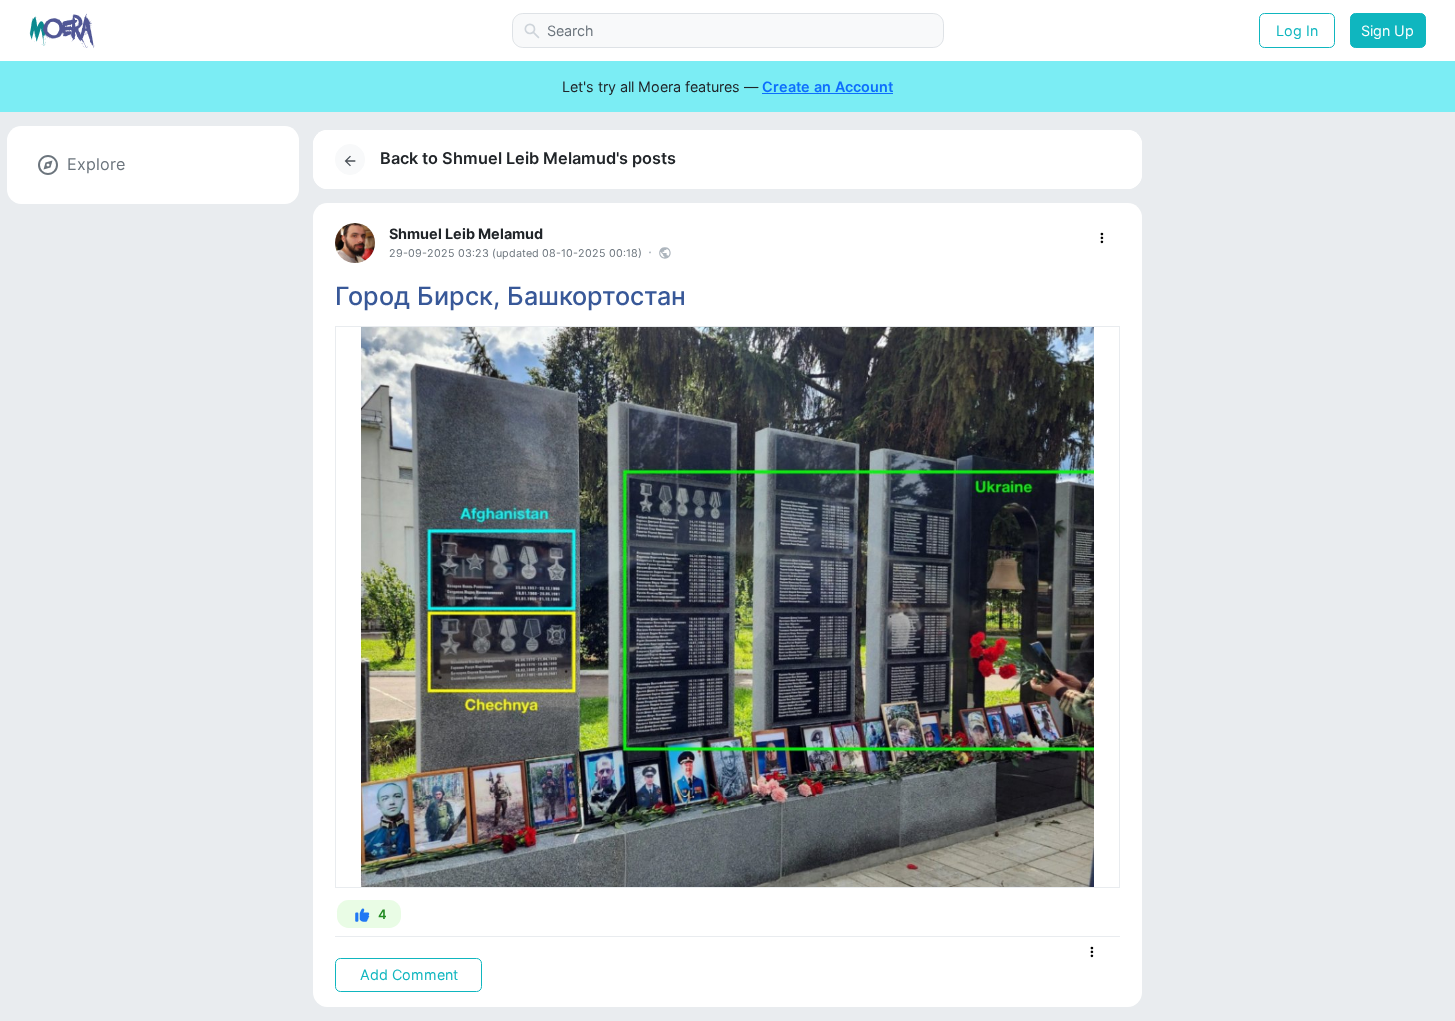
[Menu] (1101, 238)
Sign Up (1387, 30)
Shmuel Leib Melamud (466, 233)
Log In (1297, 30)
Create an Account (827, 86)
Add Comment (409, 974)
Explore (96, 164)
